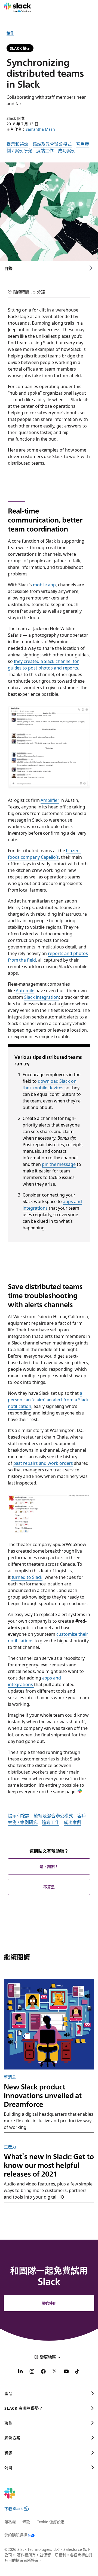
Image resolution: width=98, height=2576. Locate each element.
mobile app (44, 584)
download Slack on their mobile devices (50, 1084)
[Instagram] (32, 2372)
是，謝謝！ (49, 1866)
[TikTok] (78, 2372)
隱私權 (10, 2522)
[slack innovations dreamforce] (49, 2024)
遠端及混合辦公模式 (52, 144)
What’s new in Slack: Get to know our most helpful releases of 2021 (49, 2165)
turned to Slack (27, 1577)
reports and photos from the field (48, 956)
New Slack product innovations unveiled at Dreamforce (43, 2095)
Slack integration (42, 997)
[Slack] (18, 8)
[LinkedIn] (20, 2372)
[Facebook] (43, 2372)
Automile (25, 990)
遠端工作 (45, 150)
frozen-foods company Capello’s (44, 854)
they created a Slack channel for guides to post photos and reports (43, 664)
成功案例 (67, 150)
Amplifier (50, 800)
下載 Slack (14, 2508)
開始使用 (49, 2303)
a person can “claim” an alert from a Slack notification (48, 1399)
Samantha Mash (40, 129)
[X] (55, 2372)
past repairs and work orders (43, 1463)
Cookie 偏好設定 (50, 2522)
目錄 (8, 268)
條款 (26, 2522)
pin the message (59, 1164)
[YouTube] (66, 2372)
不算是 (49, 1887)
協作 (10, 33)
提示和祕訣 (17, 144)
